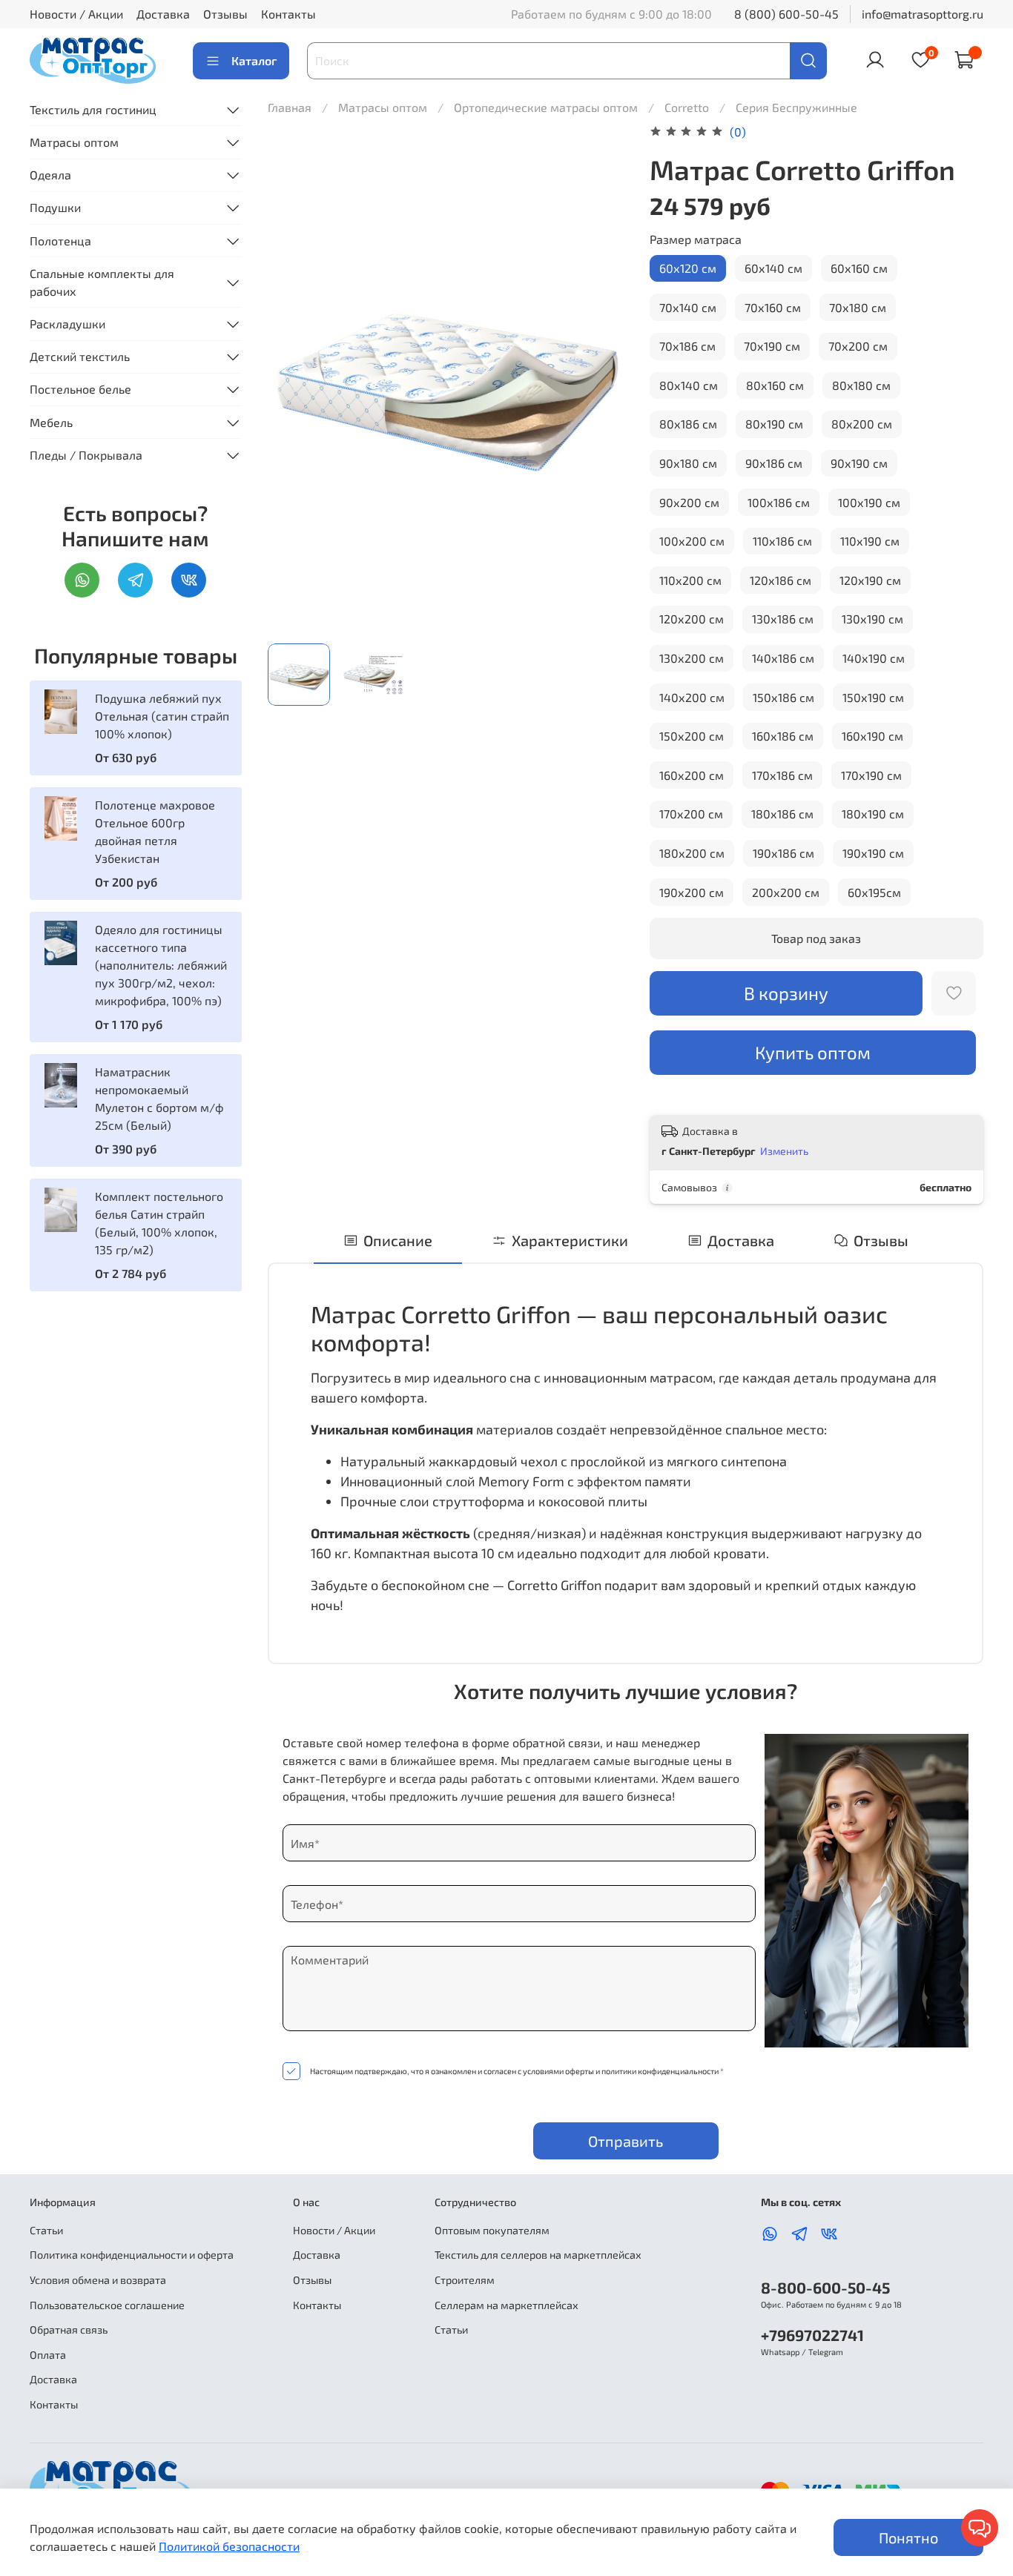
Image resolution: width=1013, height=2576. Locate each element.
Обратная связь (69, 2330)
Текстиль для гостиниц (93, 109)
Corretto (688, 107)
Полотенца (60, 241)
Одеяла (50, 175)
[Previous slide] (291, 377)
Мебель (51, 422)
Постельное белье (80, 389)
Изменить (784, 1151)
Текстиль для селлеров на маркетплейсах (538, 2255)
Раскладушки (67, 324)
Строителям (465, 2280)
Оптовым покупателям (492, 2230)
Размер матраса (696, 239)
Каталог (254, 60)
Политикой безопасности (229, 2546)
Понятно (908, 2537)
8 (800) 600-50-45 (786, 14)
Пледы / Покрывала (86, 455)
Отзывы (225, 14)
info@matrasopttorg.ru (923, 14)
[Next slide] (602, 377)
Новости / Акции (76, 14)
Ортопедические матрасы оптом (547, 107)
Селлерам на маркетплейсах (506, 2305)
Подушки (55, 207)
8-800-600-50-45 (825, 2287)
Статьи (46, 2230)
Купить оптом (813, 1052)
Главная (290, 107)
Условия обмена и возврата (98, 2280)
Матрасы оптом (384, 107)
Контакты (288, 14)
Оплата (48, 2355)
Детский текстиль (80, 356)
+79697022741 (812, 2335)
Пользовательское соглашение (107, 2305)
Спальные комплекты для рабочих (102, 282)
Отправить (626, 2141)
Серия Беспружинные (796, 107)
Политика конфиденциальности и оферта (132, 2255)
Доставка (163, 14)
